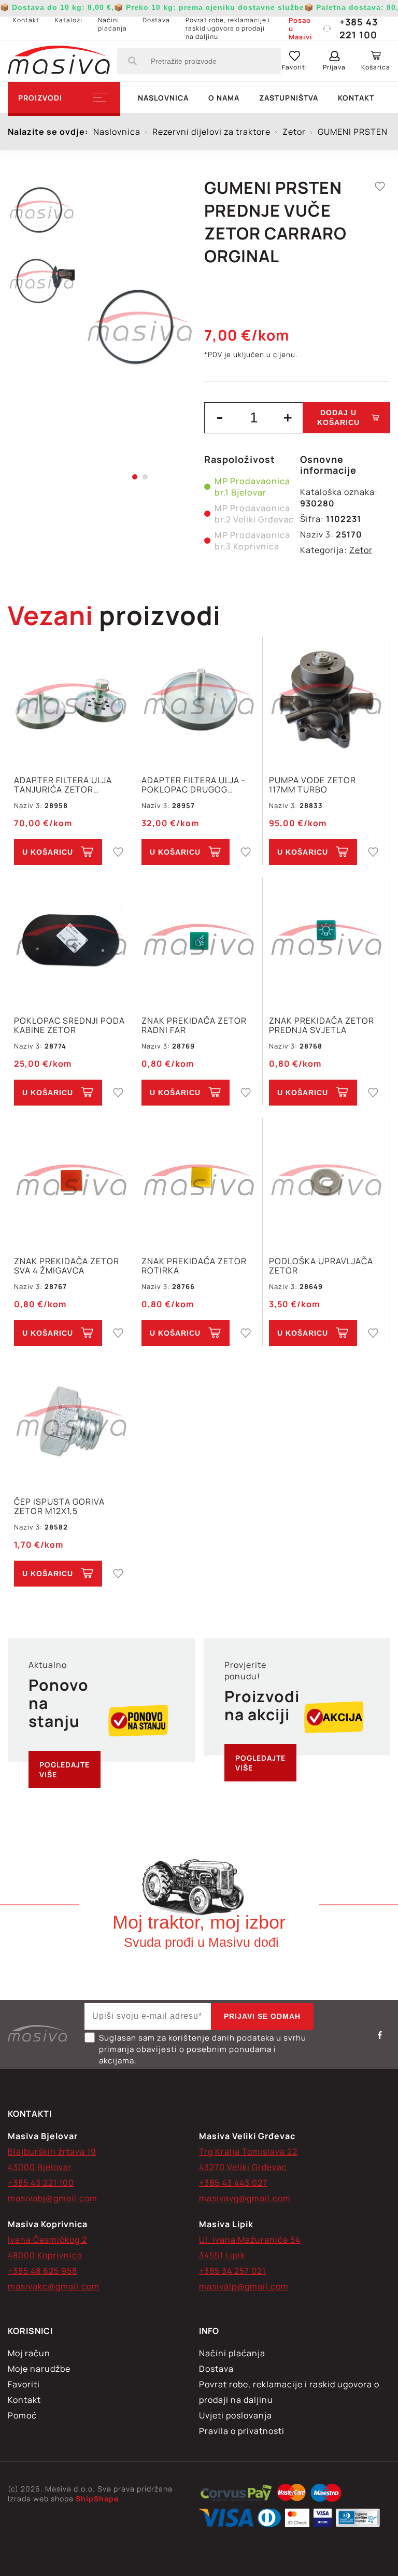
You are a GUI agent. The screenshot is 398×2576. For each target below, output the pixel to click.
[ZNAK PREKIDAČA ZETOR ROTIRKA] (199, 1181)
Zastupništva (289, 98)
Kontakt (26, 20)
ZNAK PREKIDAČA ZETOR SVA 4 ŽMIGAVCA (67, 1266)
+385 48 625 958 (42, 2271)
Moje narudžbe (39, 2369)
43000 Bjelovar (40, 2167)
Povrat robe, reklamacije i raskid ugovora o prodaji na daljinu (228, 28)
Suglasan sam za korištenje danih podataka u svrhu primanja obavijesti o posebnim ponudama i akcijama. (203, 2049)
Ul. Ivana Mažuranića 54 (250, 2240)
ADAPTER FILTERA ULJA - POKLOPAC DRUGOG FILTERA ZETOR (194, 785)
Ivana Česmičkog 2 (47, 2240)
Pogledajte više (65, 1770)
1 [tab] (135, 477)
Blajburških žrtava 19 (52, 2152)
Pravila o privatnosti (242, 2431)
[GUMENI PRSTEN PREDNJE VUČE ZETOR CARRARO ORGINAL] (140, 327)
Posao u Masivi (301, 29)
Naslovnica (163, 98)
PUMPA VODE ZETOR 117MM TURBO (312, 785)
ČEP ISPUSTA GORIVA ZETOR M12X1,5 (59, 1506)
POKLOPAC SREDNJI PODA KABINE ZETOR (69, 1025)
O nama (224, 98)
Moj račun (29, 2353)
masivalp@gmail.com (244, 2286)
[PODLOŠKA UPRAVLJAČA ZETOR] (326, 1181)
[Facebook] (380, 2035)
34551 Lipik (222, 2255)
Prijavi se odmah (262, 2016)
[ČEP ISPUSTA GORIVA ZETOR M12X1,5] (71, 1422)
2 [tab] (145, 477)
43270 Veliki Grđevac (243, 2167)
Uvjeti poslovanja (236, 2415)
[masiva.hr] (59, 61)
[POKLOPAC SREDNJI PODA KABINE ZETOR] (71, 941)
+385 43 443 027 (233, 2183)
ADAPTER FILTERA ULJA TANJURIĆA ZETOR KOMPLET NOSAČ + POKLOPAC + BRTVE (63, 785)
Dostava (156, 20)
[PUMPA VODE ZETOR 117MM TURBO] (326, 700)
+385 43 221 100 (359, 28)
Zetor (361, 550)
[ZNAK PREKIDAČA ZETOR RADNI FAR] (199, 941)
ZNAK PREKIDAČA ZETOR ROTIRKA (194, 1266)
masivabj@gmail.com (53, 2198)
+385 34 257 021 (232, 2271)
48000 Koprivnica (45, 2255)
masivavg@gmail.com (245, 2198)
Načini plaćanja (112, 24)
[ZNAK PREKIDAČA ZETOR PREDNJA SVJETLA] (326, 941)
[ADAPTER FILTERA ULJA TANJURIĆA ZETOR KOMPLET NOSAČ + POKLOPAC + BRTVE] (71, 700)
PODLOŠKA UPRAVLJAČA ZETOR (321, 1266)
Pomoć (22, 2415)
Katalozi (69, 20)
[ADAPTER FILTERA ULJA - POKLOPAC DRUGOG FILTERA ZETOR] (199, 700)
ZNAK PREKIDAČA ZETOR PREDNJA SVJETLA (322, 1025)
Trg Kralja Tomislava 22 (248, 2152)
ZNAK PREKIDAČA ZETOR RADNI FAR (194, 1025)
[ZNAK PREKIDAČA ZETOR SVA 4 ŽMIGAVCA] (71, 1181)
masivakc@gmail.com (54, 2286)
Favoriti (24, 2384)
